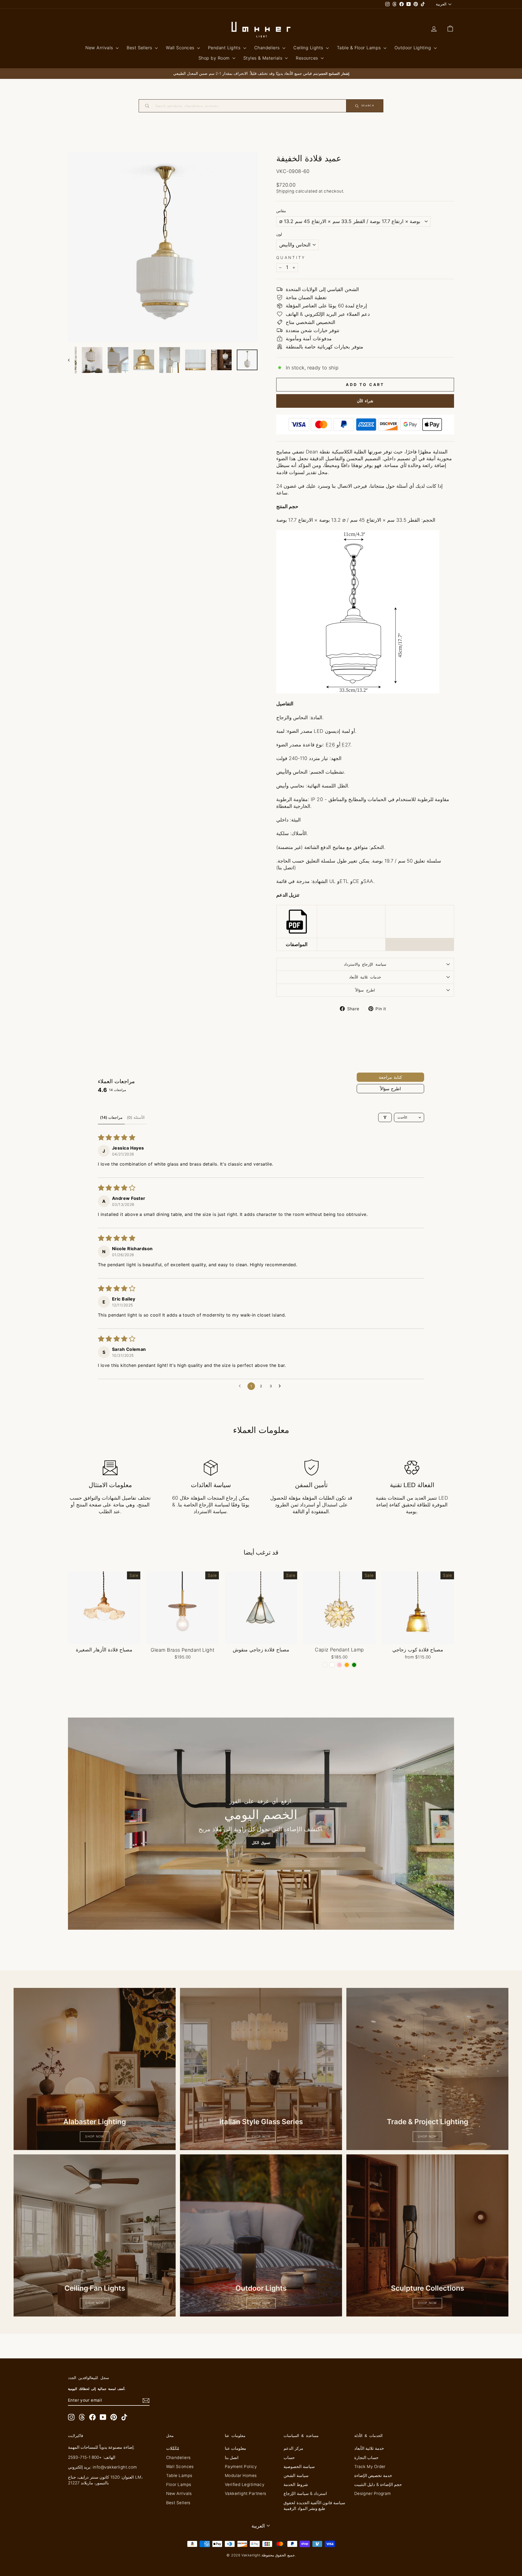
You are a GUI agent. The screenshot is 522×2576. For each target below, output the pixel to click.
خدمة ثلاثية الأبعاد (369, 2448)
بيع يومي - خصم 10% (104, 1638)
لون (279, 234)
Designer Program (373, 2493)
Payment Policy (241, 2467)
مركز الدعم (293, 2448)
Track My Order (370, 2467)
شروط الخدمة (296, 2484)
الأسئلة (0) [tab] (136, 1117)
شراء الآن (365, 401)
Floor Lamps (179, 2484)
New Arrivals (100, 48)
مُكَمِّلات (173, 2448)
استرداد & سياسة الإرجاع (305, 2493)
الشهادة (320, 881)
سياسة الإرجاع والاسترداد (365, 964)
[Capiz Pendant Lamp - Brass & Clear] (325, 1665)
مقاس (281, 211)
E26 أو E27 (338, 745)
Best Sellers (140, 48)
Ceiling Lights (309, 48)
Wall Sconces (181, 48)
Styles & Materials (264, 58)
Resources (308, 58)
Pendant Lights (225, 48)
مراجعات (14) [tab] (111, 1117)
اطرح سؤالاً (365, 990)
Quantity (291, 257)
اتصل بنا (232, 2458)
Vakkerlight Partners (246, 2493)
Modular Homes (241, 2475)
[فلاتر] (385, 1117)
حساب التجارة (366, 2458)
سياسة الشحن (296, 2475)
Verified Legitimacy (245, 2484)
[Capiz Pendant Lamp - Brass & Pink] (339, 1665)
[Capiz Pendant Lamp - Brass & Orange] (347, 1665)
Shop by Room (215, 58)
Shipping (285, 191)
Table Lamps (179, 2475)
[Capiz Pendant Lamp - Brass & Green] (354, 1665)
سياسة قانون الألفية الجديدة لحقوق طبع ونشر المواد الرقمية (314, 2506)
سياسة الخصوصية (299, 2467)
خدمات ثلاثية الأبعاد (365, 977)
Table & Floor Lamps (360, 48)
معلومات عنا (235, 2448)
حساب (289, 2458)
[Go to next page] (281, 1386)
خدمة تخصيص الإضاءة (373, 2475)
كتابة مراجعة (390, 1077)
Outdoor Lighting (414, 48)
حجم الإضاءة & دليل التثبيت (378, 2484)
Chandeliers (268, 48)
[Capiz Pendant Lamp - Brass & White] (332, 1665)
